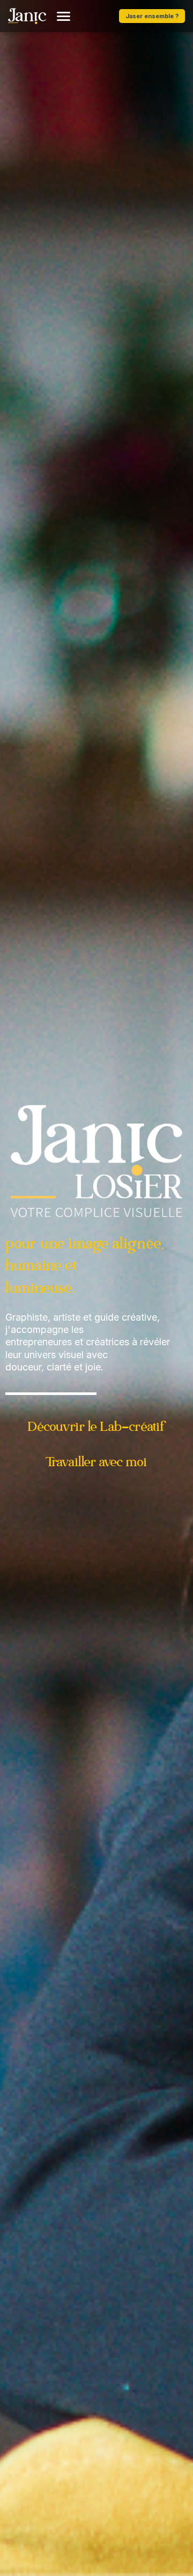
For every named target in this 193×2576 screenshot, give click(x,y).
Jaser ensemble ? (152, 16)
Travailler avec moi (96, 1463)
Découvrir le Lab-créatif (96, 1427)
